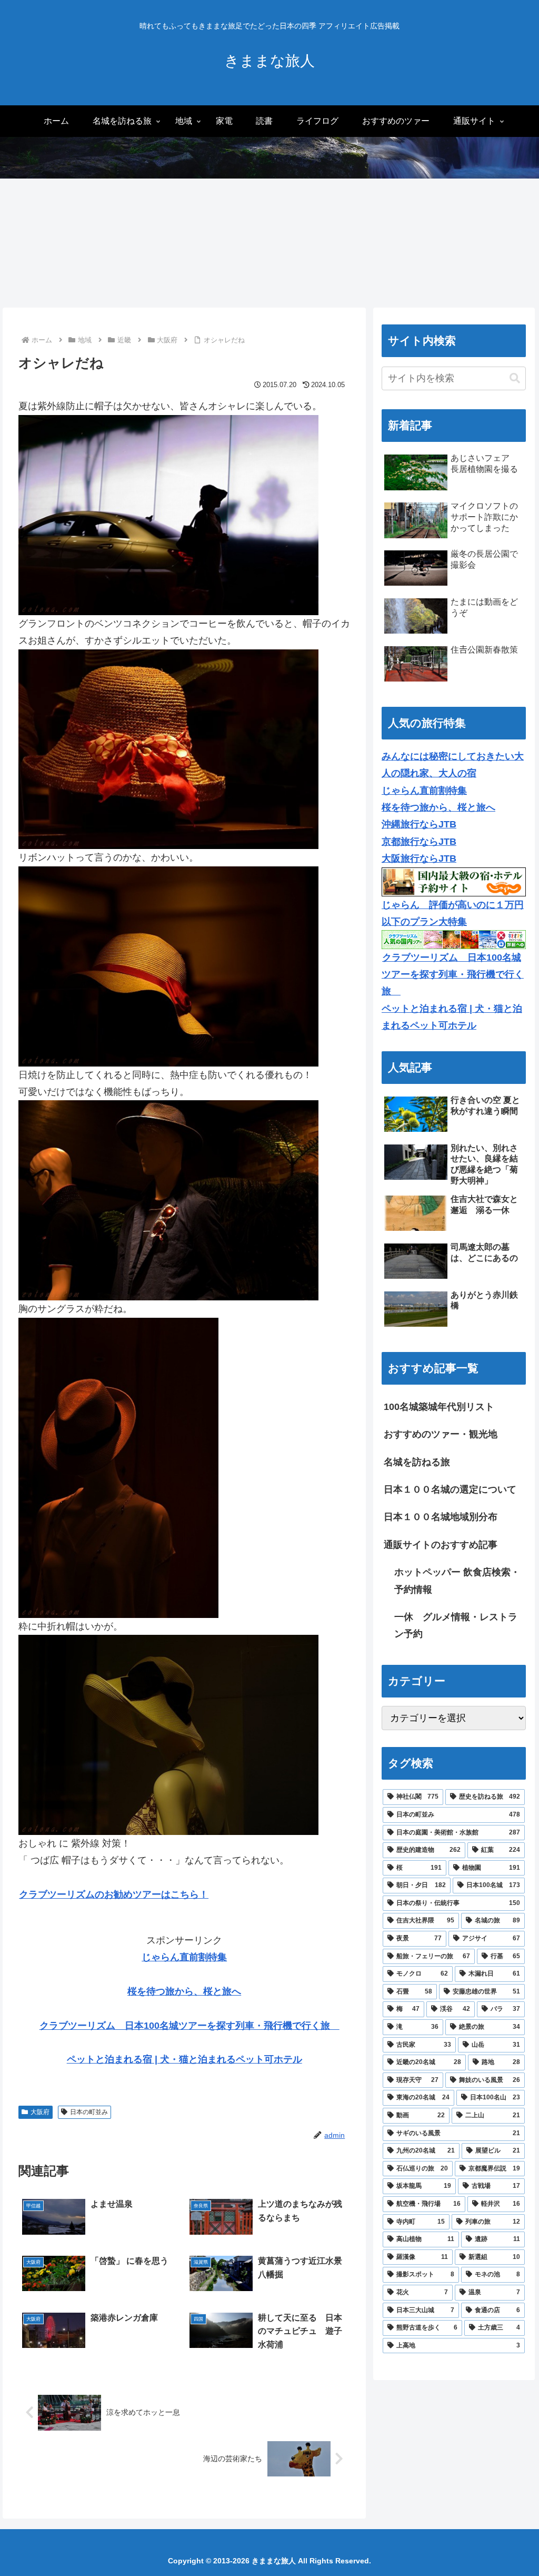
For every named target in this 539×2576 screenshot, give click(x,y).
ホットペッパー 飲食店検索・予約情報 (457, 1581)
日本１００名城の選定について (450, 1489)
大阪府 (40, 2112)
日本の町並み (89, 2112)
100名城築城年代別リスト (439, 1407)
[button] (515, 378)
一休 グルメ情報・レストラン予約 (456, 1625)
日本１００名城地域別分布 (441, 1517)
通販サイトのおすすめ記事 (441, 1545)
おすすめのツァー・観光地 (441, 1434)
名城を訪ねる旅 (417, 1462)
